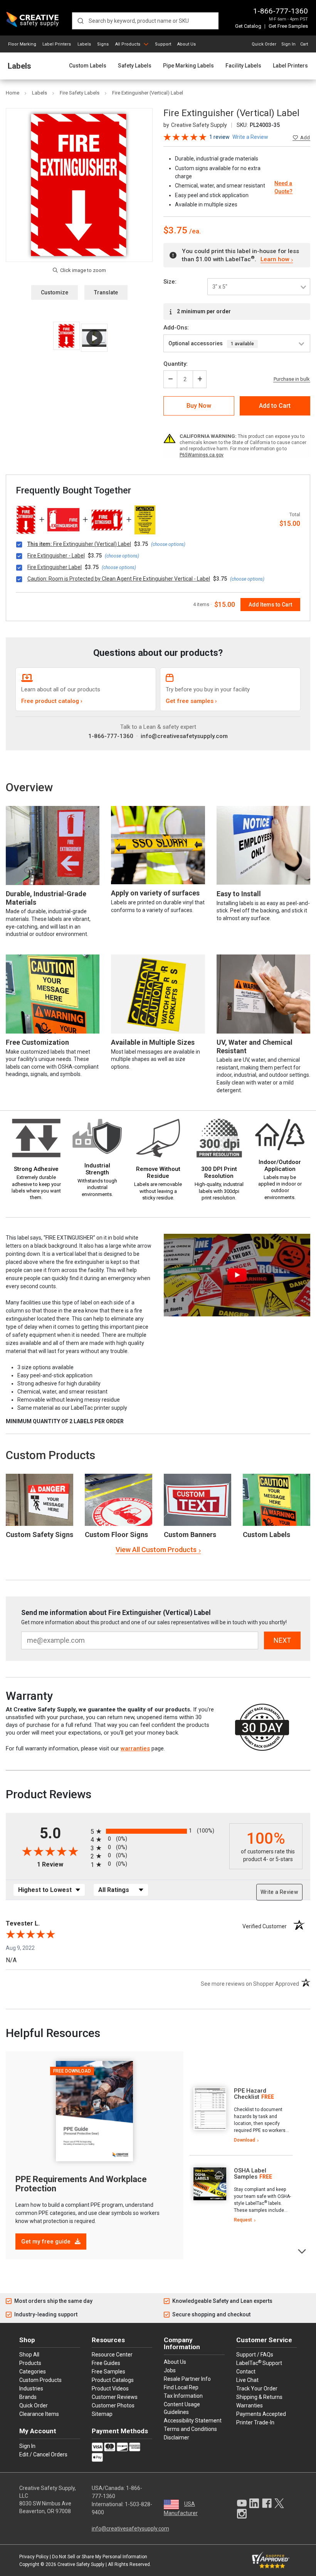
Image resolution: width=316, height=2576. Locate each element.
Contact (246, 2372)
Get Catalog (248, 26)
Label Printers (57, 44)
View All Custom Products (156, 1550)
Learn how (275, 259)
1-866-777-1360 (281, 11)
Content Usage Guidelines (182, 2408)
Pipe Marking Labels (188, 66)
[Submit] (80, 21)
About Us (187, 44)
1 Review (219, 137)
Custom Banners (190, 1535)
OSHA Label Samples (250, 2174)
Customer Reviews (115, 2397)
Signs (103, 44)
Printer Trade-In (255, 2422)
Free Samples (108, 2372)
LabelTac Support (259, 2363)
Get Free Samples (288, 26)
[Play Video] (94, 338)
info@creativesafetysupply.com (184, 736)
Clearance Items (39, 2414)
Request (243, 2220)
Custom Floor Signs (116, 1535)
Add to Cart (275, 406)
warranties (135, 1748)
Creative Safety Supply (81, 2564)
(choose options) (168, 544)
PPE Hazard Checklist (250, 2094)
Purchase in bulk (292, 379)
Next (302, 2251)
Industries (31, 2389)
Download (245, 2140)
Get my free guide (47, 2242)
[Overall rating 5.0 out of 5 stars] (185, 136)
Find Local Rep (181, 2387)
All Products (128, 44)
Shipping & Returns (259, 2397)
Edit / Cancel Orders (43, 2454)
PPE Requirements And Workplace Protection (81, 2184)
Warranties (250, 2405)
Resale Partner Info (187, 2379)
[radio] (158, 1831)
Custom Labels (88, 66)
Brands (28, 2397)
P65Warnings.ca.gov (202, 455)
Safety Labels (135, 66)
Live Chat (247, 2380)
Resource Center (112, 2355)
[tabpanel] (241, 2116)
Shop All (29, 2355)
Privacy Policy (34, 2557)
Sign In (288, 44)
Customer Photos (113, 2405)
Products (30, 2363)
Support (163, 44)
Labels (84, 44)
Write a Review (279, 1892)
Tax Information (183, 2396)
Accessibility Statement (193, 2421)
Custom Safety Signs (39, 1535)
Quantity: (176, 364)
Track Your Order (257, 2389)
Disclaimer (176, 2437)
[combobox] (145, 21)
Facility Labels (243, 66)
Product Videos (110, 2389)
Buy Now (199, 406)
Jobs (170, 2370)
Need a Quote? (283, 187)
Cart (304, 44)
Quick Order (264, 44)
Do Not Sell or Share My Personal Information (100, 2557)
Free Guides (106, 2363)
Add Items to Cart (270, 605)
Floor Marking (22, 44)
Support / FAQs (255, 2355)
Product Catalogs (113, 2380)
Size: (170, 282)
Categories (33, 2372)
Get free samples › (191, 701)
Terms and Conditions (190, 2429)
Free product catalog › (52, 701)
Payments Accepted (261, 2414)
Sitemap (102, 2414)
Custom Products (50, 1455)
